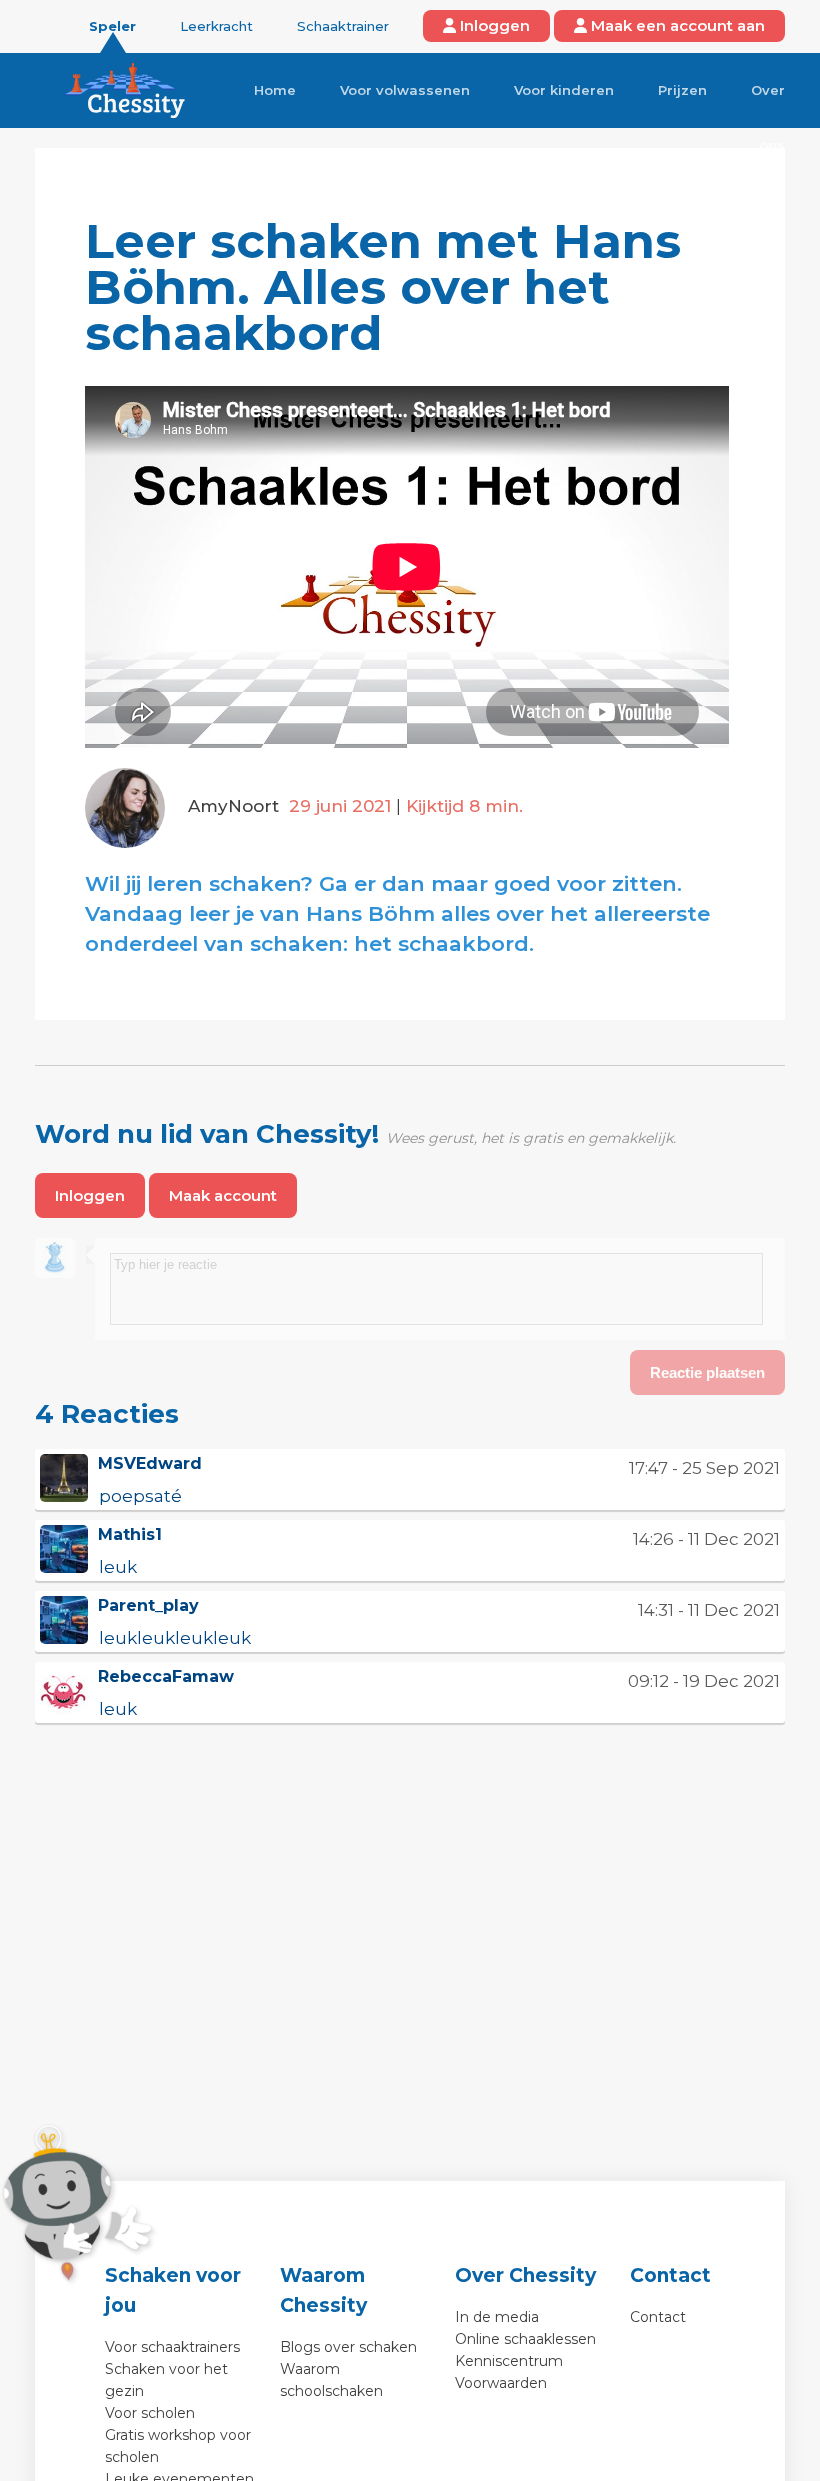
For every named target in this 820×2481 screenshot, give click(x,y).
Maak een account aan (676, 25)
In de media (497, 2317)
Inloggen (493, 25)
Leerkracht (216, 26)
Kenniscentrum (509, 2361)
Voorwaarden (501, 2383)
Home (275, 90)
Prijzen (682, 90)
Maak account (223, 1195)
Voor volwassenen (405, 90)
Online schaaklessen (525, 2339)
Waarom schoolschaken (331, 2380)
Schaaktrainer (343, 26)
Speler (112, 26)
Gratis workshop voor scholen (178, 2446)
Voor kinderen (564, 90)
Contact (658, 2317)
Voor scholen (150, 2413)
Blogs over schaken (348, 2347)
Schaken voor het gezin (166, 2380)
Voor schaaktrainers (172, 2347)
